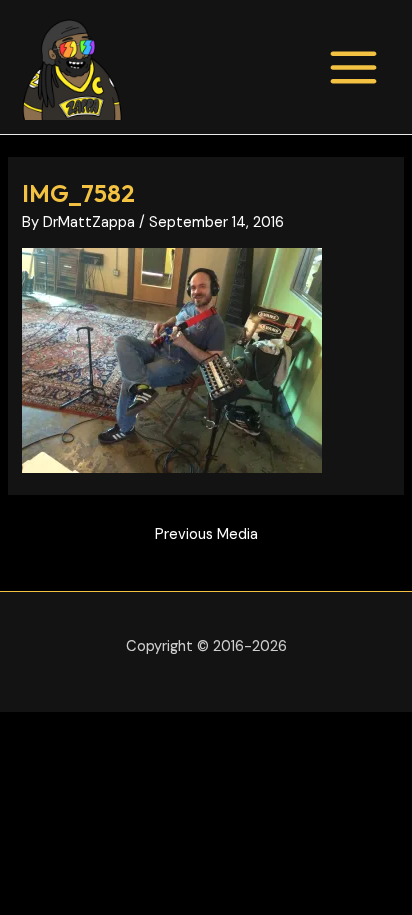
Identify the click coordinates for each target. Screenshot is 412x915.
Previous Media (206, 534)
